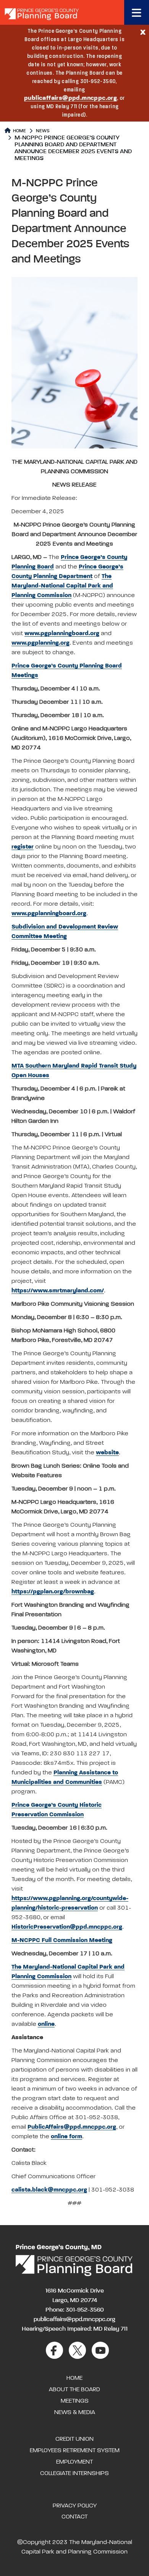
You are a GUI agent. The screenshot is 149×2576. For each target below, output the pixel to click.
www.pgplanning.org (40, 643)
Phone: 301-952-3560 (75, 2310)
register (23, 847)
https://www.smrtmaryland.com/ (58, 1291)
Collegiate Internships (74, 2474)
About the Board (74, 2390)
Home (19, 131)
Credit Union (74, 2439)
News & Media (75, 2413)
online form (66, 2137)
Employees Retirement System (75, 2451)
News (43, 131)
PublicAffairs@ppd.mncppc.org (72, 2127)
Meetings (75, 2401)
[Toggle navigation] (137, 12)
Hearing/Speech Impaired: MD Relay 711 (75, 2329)
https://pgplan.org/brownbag (53, 1592)
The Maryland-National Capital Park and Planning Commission (62, 586)
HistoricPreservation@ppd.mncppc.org (67, 1927)
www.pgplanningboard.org (62, 634)
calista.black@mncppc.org (49, 2190)
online (46, 2024)
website (107, 1453)
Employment (74, 2462)
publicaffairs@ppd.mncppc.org (70, 98)
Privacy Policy (75, 2506)
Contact (74, 2517)
